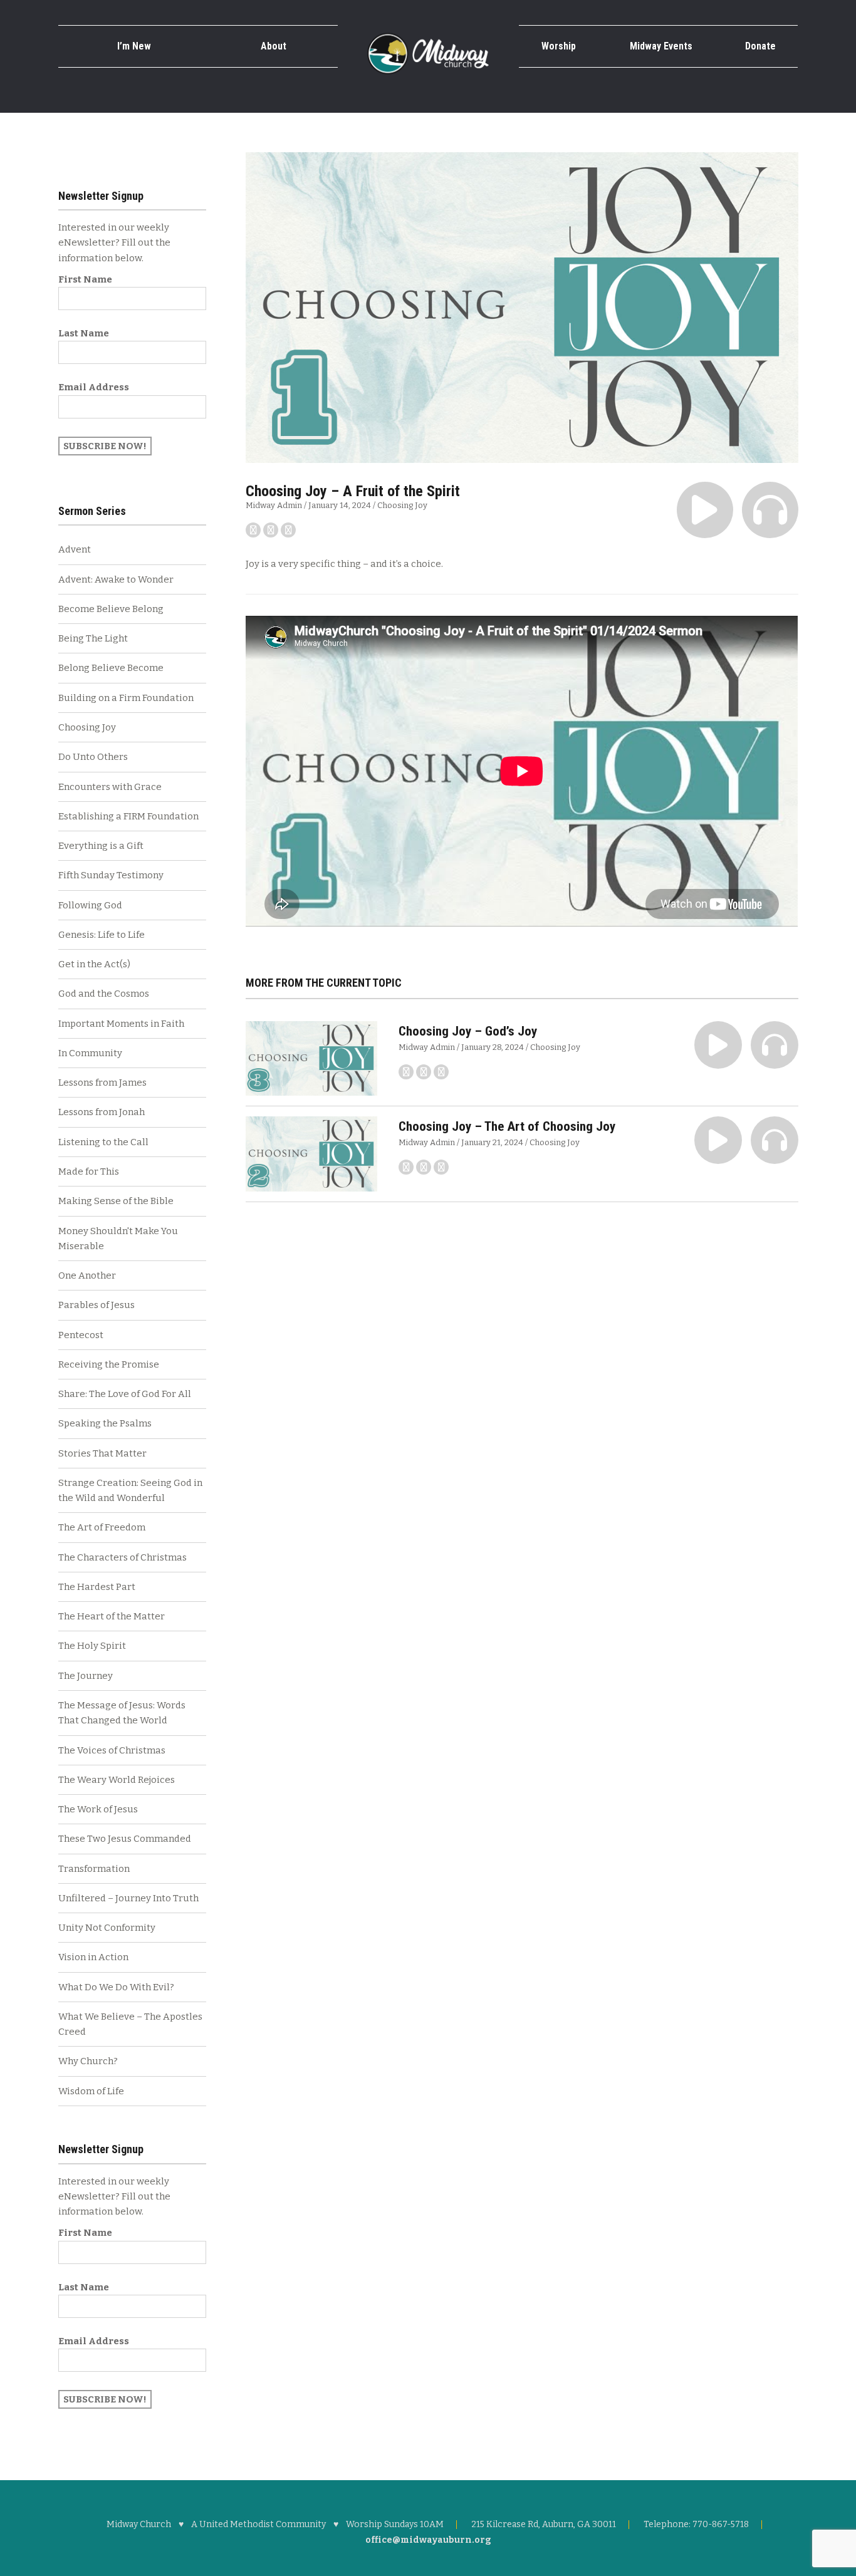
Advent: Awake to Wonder (116, 579)
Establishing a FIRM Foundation (128, 816)
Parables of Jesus (97, 1305)
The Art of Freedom (102, 1527)
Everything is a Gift (101, 846)
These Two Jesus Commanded (125, 1839)
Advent (75, 549)
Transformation (94, 1869)
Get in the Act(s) (94, 964)
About (274, 46)
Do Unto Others (93, 757)
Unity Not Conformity (107, 1928)
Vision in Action (93, 1957)
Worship (559, 46)
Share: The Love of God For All (125, 1394)
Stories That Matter (102, 1453)
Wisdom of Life (91, 2091)
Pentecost (81, 1335)
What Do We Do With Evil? (116, 1987)
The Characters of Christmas (123, 1557)
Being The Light (93, 638)
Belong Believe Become (111, 668)
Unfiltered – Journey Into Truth (128, 1898)
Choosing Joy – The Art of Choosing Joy (507, 1126)
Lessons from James (102, 1083)
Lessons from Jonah (102, 1112)
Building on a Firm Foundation (126, 698)
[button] (705, 510)
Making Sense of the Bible (116, 1201)
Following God (90, 905)
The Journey (86, 1676)
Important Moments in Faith (121, 1024)
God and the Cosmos (104, 994)
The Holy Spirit (92, 1646)
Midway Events (661, 46)
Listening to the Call (103, 1142)
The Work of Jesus (98, 1809)
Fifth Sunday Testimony (111, 875)
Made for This (89, 1171)
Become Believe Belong (111, 609)
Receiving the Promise (109, 1364)
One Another (87, 1275)
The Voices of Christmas (112, 1750)
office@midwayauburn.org (428, 2540)
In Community (90, 1053)
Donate (760, 46)
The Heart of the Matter (112, 1616)
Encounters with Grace (110, 787)
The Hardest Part (97, 1587)
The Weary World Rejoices (117, 1780)
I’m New (134, 46)
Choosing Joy (402, 505)
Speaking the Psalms (105, 1423)
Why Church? (88, 2061)
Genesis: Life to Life (102, 935)
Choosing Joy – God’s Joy (468, 1031)
